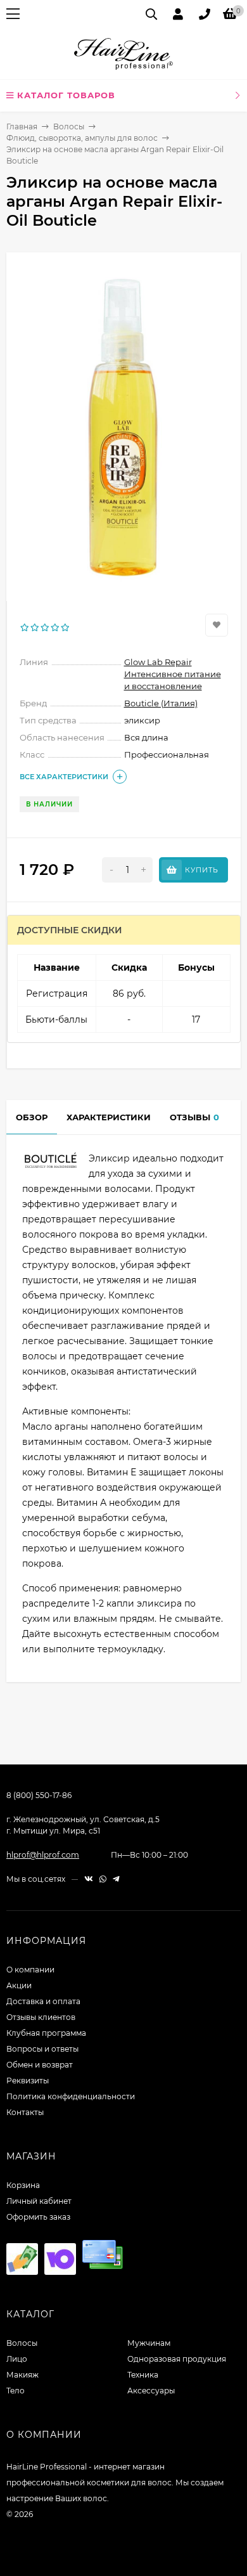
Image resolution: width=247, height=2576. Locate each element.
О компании (30, 1970)
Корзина (23, 2185)
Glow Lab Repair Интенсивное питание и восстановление (173, 674)
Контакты (25, 2112)
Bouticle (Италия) (161, 703)
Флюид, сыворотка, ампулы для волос (82, 138)
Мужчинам (149, 2343)
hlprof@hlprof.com (43, 1855)
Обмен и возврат (40, 2065)
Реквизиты (28, 2081)
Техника (143, 2375)
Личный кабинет (39, 2201)
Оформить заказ (38, 2217)
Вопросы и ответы (42, 2049)
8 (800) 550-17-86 (39, 1795)
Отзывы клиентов (41, 2017)
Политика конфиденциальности (71, 2096)
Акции (19, 1985)
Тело (16, 2391)
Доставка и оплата (43, 2001)
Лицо (17, 2359)
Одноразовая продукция (177, 2359)
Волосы (69, 126)
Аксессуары (151, 2391)
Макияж (22, 2375)
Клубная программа (46, 2033)
